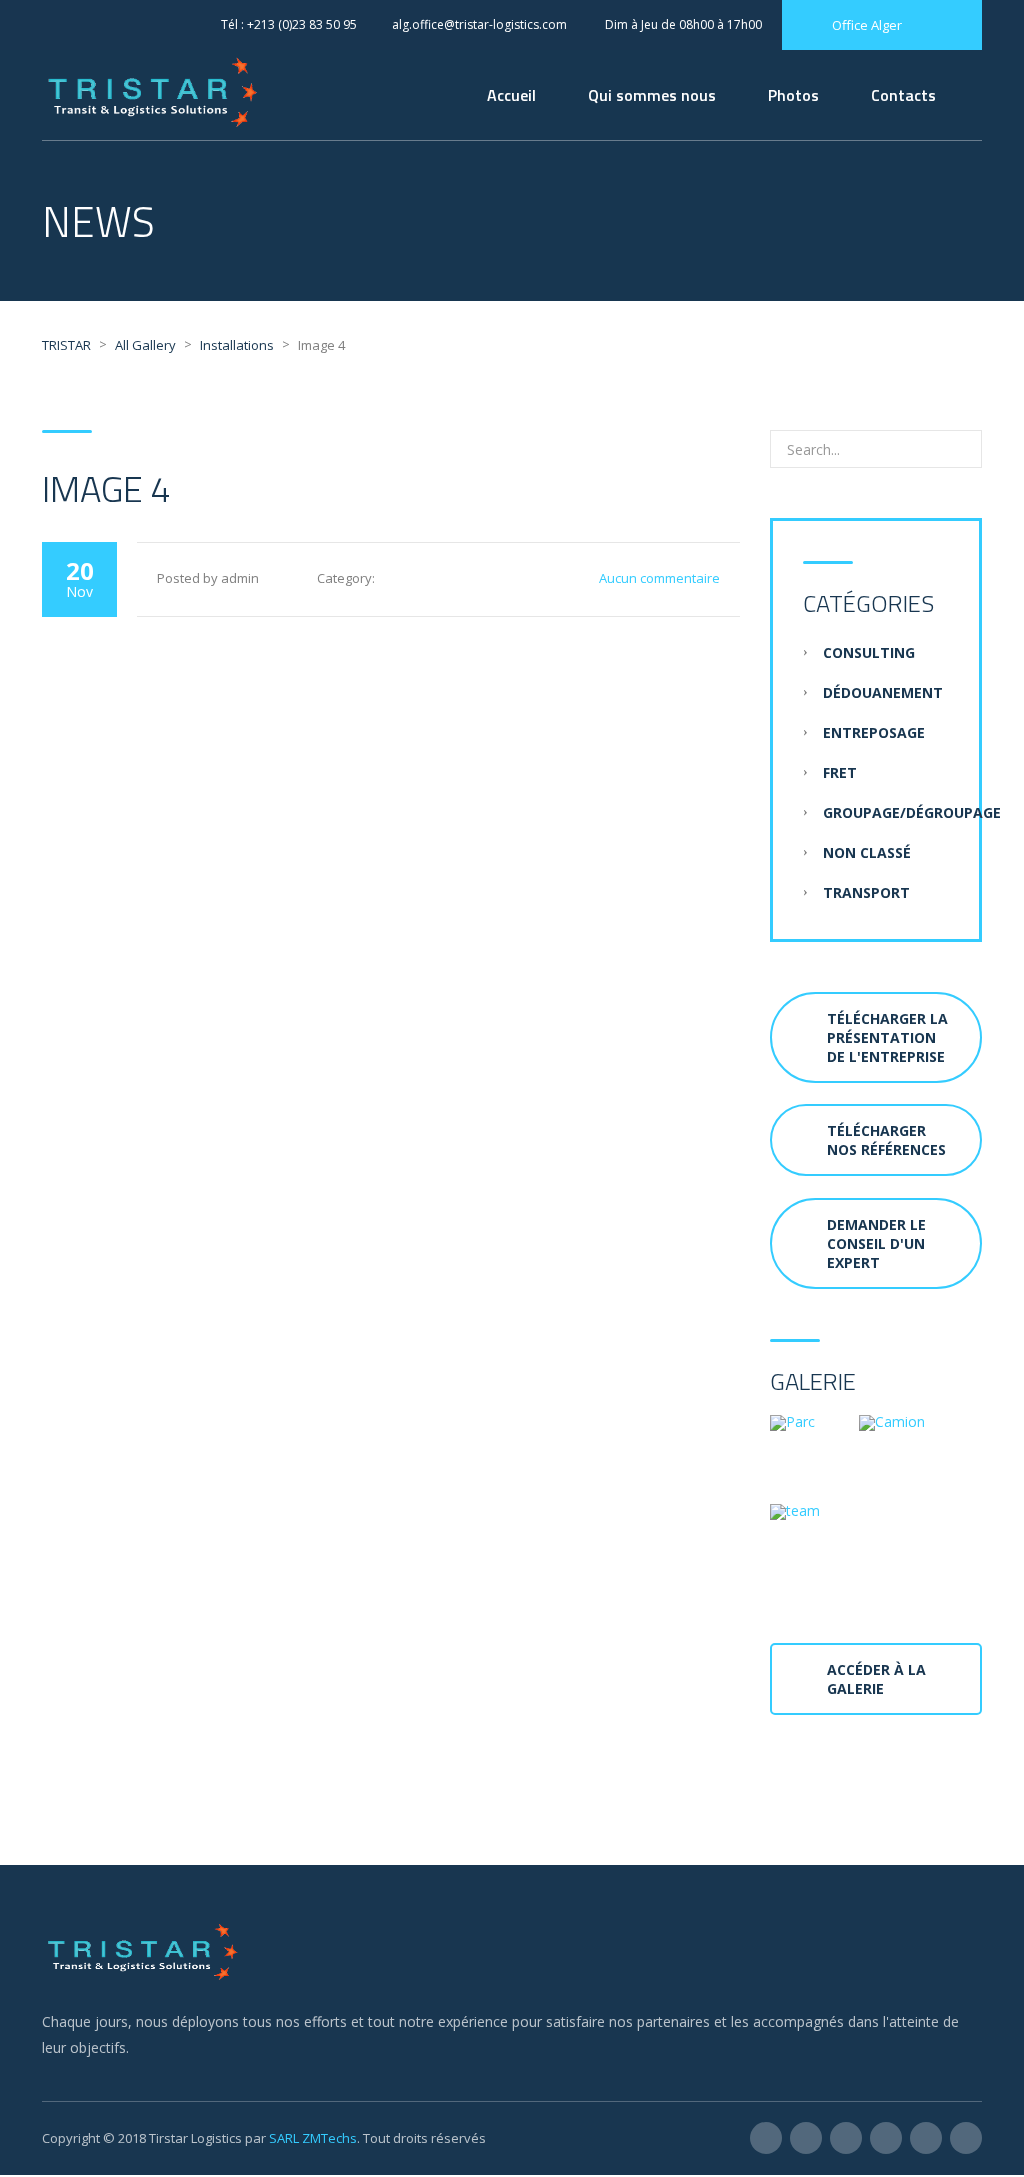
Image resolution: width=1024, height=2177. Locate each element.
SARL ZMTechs (313, 2138)
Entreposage (874, 732)
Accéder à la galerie (876, 1679)
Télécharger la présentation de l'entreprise (887, 1037)
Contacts (903, 95)
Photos (793, 95)
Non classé (867, 852)
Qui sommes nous (652, 95)
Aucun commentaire (659, 578)
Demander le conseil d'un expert (876, 1243)
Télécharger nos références (886, 1140)
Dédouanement (883, 692)
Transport (866, 892)
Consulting (869, 652)
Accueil (511, 95)
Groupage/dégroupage (912, 812)
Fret (840, 772)
